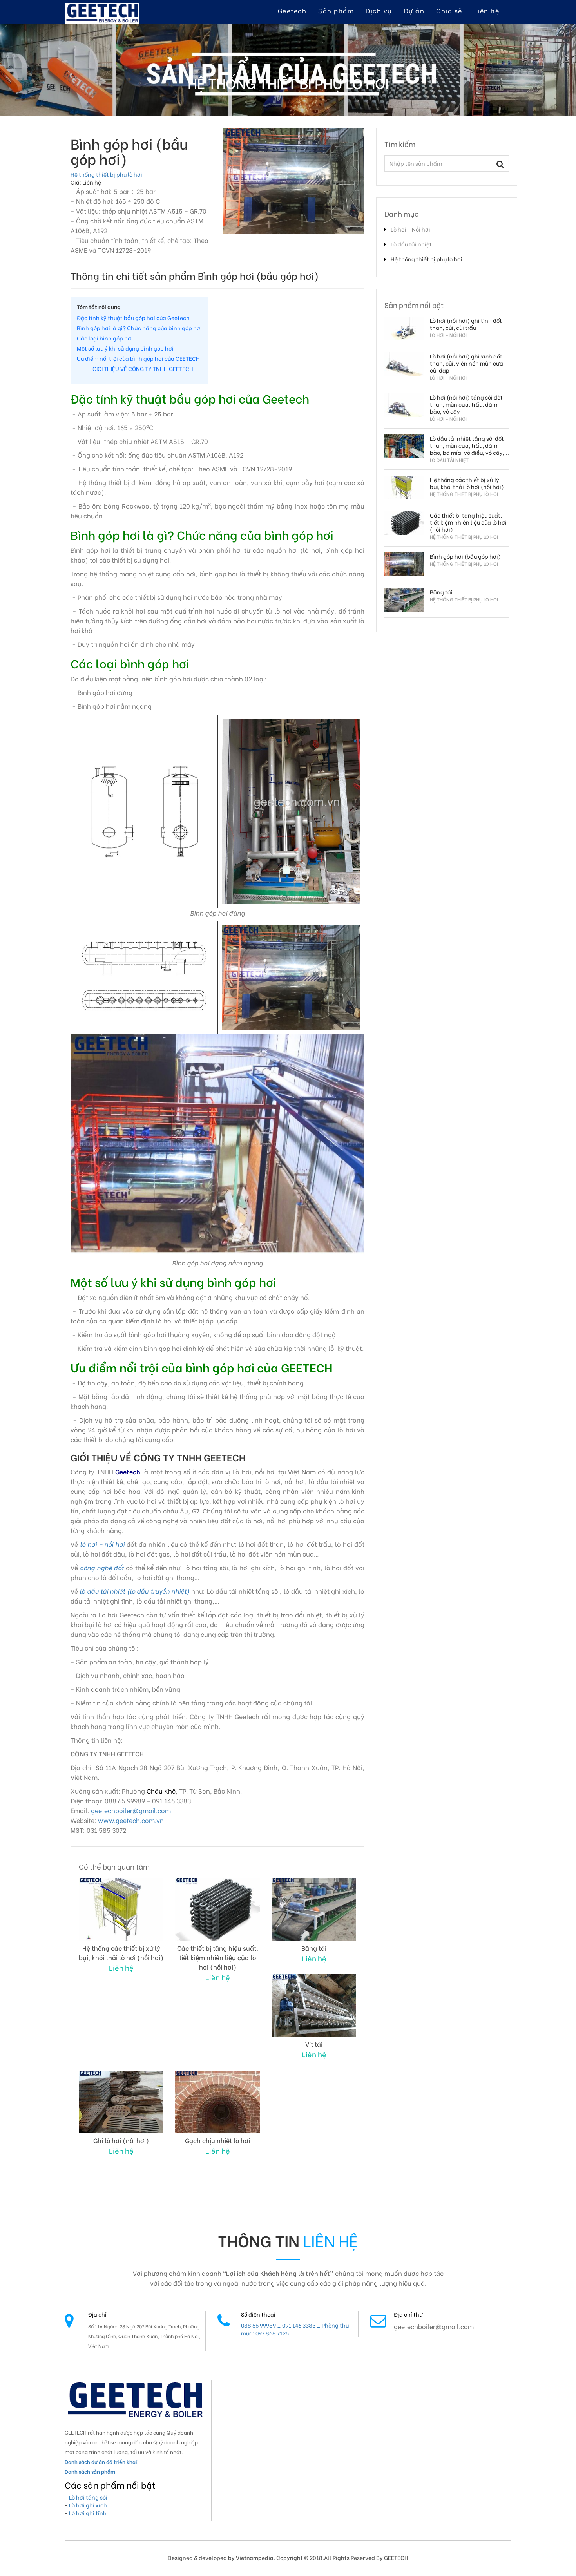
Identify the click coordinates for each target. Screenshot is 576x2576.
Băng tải (314, 1948)
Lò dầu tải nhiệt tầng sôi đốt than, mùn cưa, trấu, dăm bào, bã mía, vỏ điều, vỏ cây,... (469, 445)
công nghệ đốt (102, 1567)
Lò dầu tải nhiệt (411, 244)
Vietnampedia (255, 2557)
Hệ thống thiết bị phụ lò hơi (106, 174)
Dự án (414, 10)
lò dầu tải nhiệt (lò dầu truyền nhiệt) (135, 1591)
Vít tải (314, 2044)
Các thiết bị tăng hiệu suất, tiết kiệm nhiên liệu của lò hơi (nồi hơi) (218, 1957)
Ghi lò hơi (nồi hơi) (121, 2140)
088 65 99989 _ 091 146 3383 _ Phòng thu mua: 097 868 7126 (295, 2329)
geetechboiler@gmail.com (131, 1810)
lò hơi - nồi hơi (102, 1544)
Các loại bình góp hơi (105, 338)
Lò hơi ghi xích (88, 2505)
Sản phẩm (336, 10)
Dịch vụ (379, 10)
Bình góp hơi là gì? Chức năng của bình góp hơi (139, 328)
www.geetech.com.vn (131, 1820)
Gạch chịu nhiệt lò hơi (217, 2140)
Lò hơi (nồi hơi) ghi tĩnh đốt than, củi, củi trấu (466, 324)
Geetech (292, 10)
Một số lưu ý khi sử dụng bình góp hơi (125, 348)
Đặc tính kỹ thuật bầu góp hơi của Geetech (133, 318)
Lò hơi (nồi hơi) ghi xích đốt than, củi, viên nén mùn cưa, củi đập (467, 363)
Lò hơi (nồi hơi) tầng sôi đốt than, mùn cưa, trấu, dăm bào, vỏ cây (466, 404)
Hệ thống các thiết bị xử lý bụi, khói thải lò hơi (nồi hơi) (121, 1952)
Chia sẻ (449, 10)
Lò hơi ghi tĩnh (88, 2513)
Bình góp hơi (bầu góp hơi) (465, 556)
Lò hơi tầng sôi (88, 2497)
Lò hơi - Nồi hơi (410, 229)
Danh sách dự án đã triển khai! (101, 2461)
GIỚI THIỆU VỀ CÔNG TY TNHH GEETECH (143, 368)
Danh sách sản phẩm (90, 2471)
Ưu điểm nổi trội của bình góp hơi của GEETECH (138, 358)
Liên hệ (487, 10)
